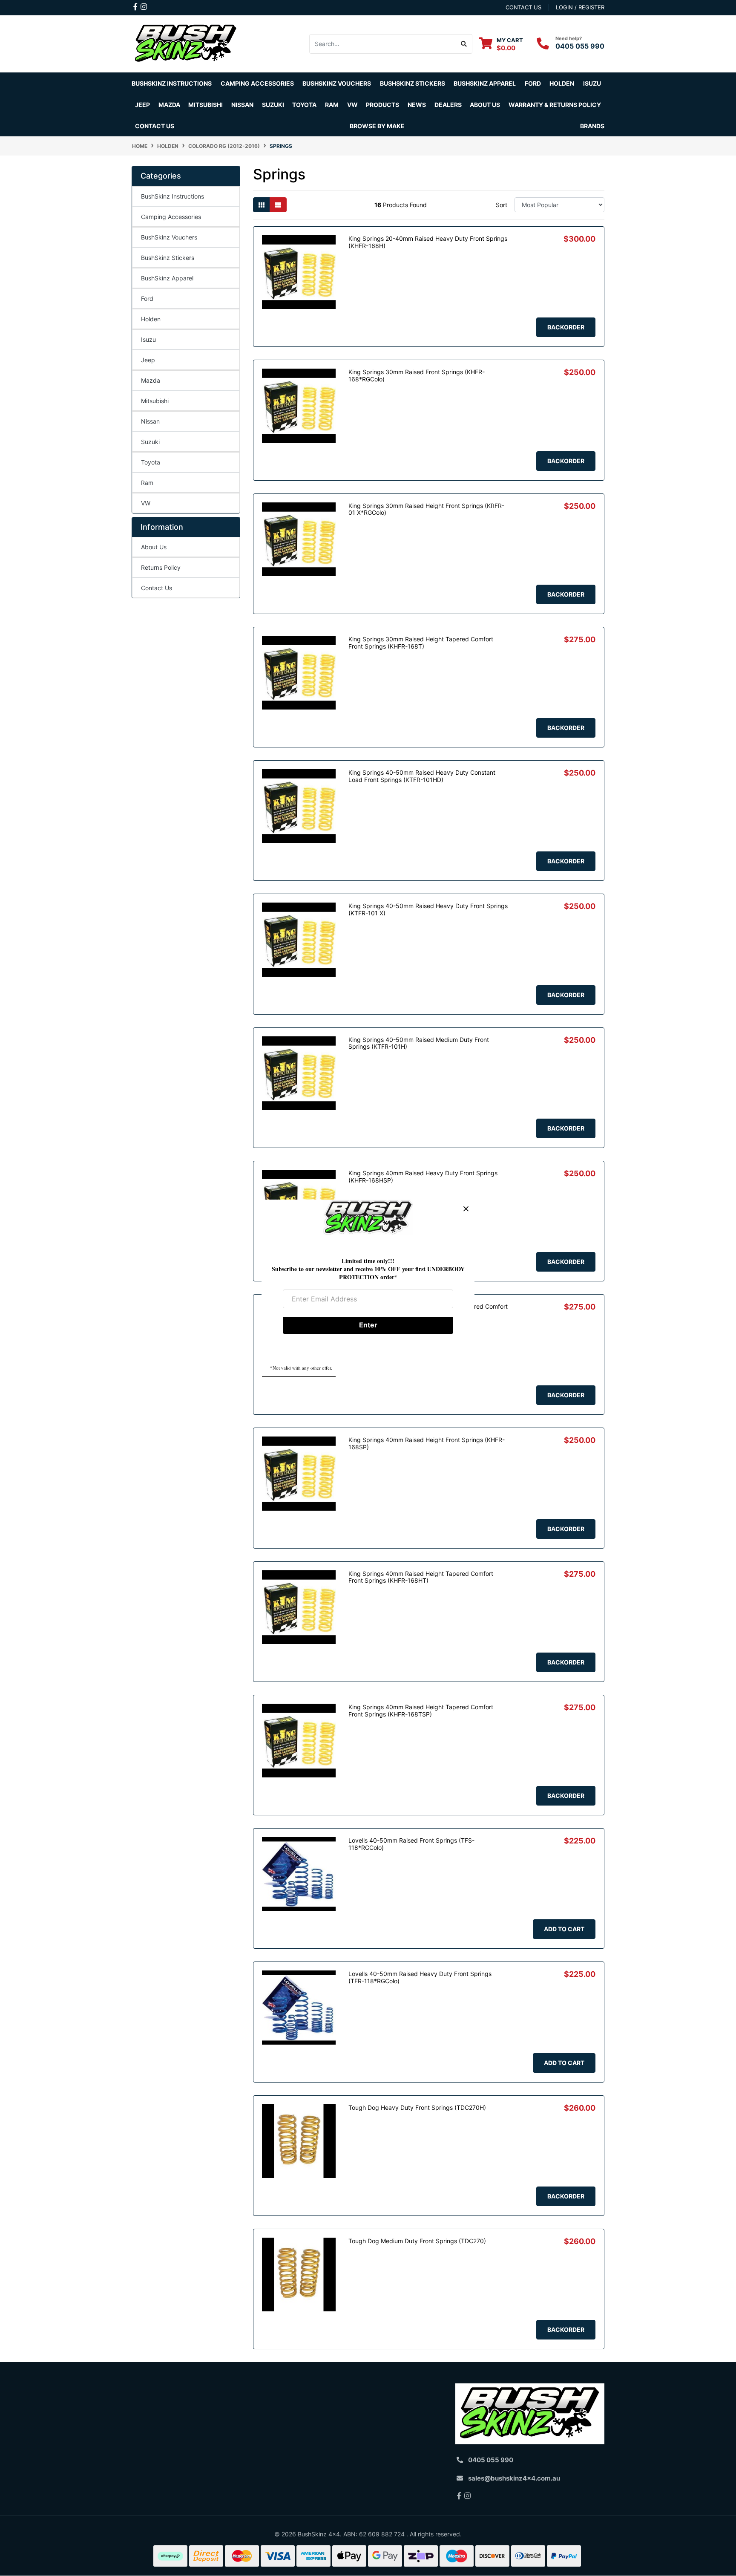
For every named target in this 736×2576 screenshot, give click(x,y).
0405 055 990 (580, 46)
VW (146, 503)
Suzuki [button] (273, 105)
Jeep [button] (142, 105)
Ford (147, 299)
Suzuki (150, 442)
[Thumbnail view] (262, 205)
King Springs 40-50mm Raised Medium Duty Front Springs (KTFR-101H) (419, 1043)
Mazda (151, 380)
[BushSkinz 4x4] (186, 43)
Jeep (148, 360)
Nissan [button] (242, 105)
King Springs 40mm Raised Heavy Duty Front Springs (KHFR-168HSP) (423, 1177)
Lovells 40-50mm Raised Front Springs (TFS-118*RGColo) (411, 1844)
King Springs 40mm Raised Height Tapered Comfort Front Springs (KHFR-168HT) (421, 1577)
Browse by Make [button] (377, 126)
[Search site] (464, 44)
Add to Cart (564, 1929)
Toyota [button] (304, 105)
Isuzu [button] (592, 83)
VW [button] (352, 105)
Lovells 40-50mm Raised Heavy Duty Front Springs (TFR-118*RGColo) (420, 1977)
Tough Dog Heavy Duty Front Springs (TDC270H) (417, 2107)
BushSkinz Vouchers (337, 83)
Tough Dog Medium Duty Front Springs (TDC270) (417, 2241)
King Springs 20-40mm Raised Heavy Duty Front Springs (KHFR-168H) (428, 242)
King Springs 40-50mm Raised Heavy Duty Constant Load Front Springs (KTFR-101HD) (422, 776)
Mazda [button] (169, 105)
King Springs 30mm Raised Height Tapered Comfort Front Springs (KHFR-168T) (421, 643)
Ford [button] (533, 83)
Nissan (150, 421)
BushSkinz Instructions (172, 83)
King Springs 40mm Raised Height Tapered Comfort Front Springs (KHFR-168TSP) (421, 1711)
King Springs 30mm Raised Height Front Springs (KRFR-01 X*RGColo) (426, 509)
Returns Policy (161, 567)
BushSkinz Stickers (413, 83)
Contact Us (155, 126)
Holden (151, 319)
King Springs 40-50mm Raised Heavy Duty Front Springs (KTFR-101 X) (428, 909)
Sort (502, 205)
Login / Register (580, 7)
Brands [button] (592, 126)
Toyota (151, 462)
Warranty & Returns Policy (555, 105)
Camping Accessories (257, 83)
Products (382, 105)
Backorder (566, 327)
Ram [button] (332, 105)
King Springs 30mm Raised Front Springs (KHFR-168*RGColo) (417, 375)
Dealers (448, 105)
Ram (147, 483)
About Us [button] (485, 105)
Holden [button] (562, 83)
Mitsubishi (155, 401)
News (417, 105)
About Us (154, 547)
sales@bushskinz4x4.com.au (514, 2478)
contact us (523, 7)
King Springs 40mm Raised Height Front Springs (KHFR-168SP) (427, 1443)
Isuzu (148, 339)
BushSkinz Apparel (485, 83)
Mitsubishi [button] (206, 105)
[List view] (278, 205)
